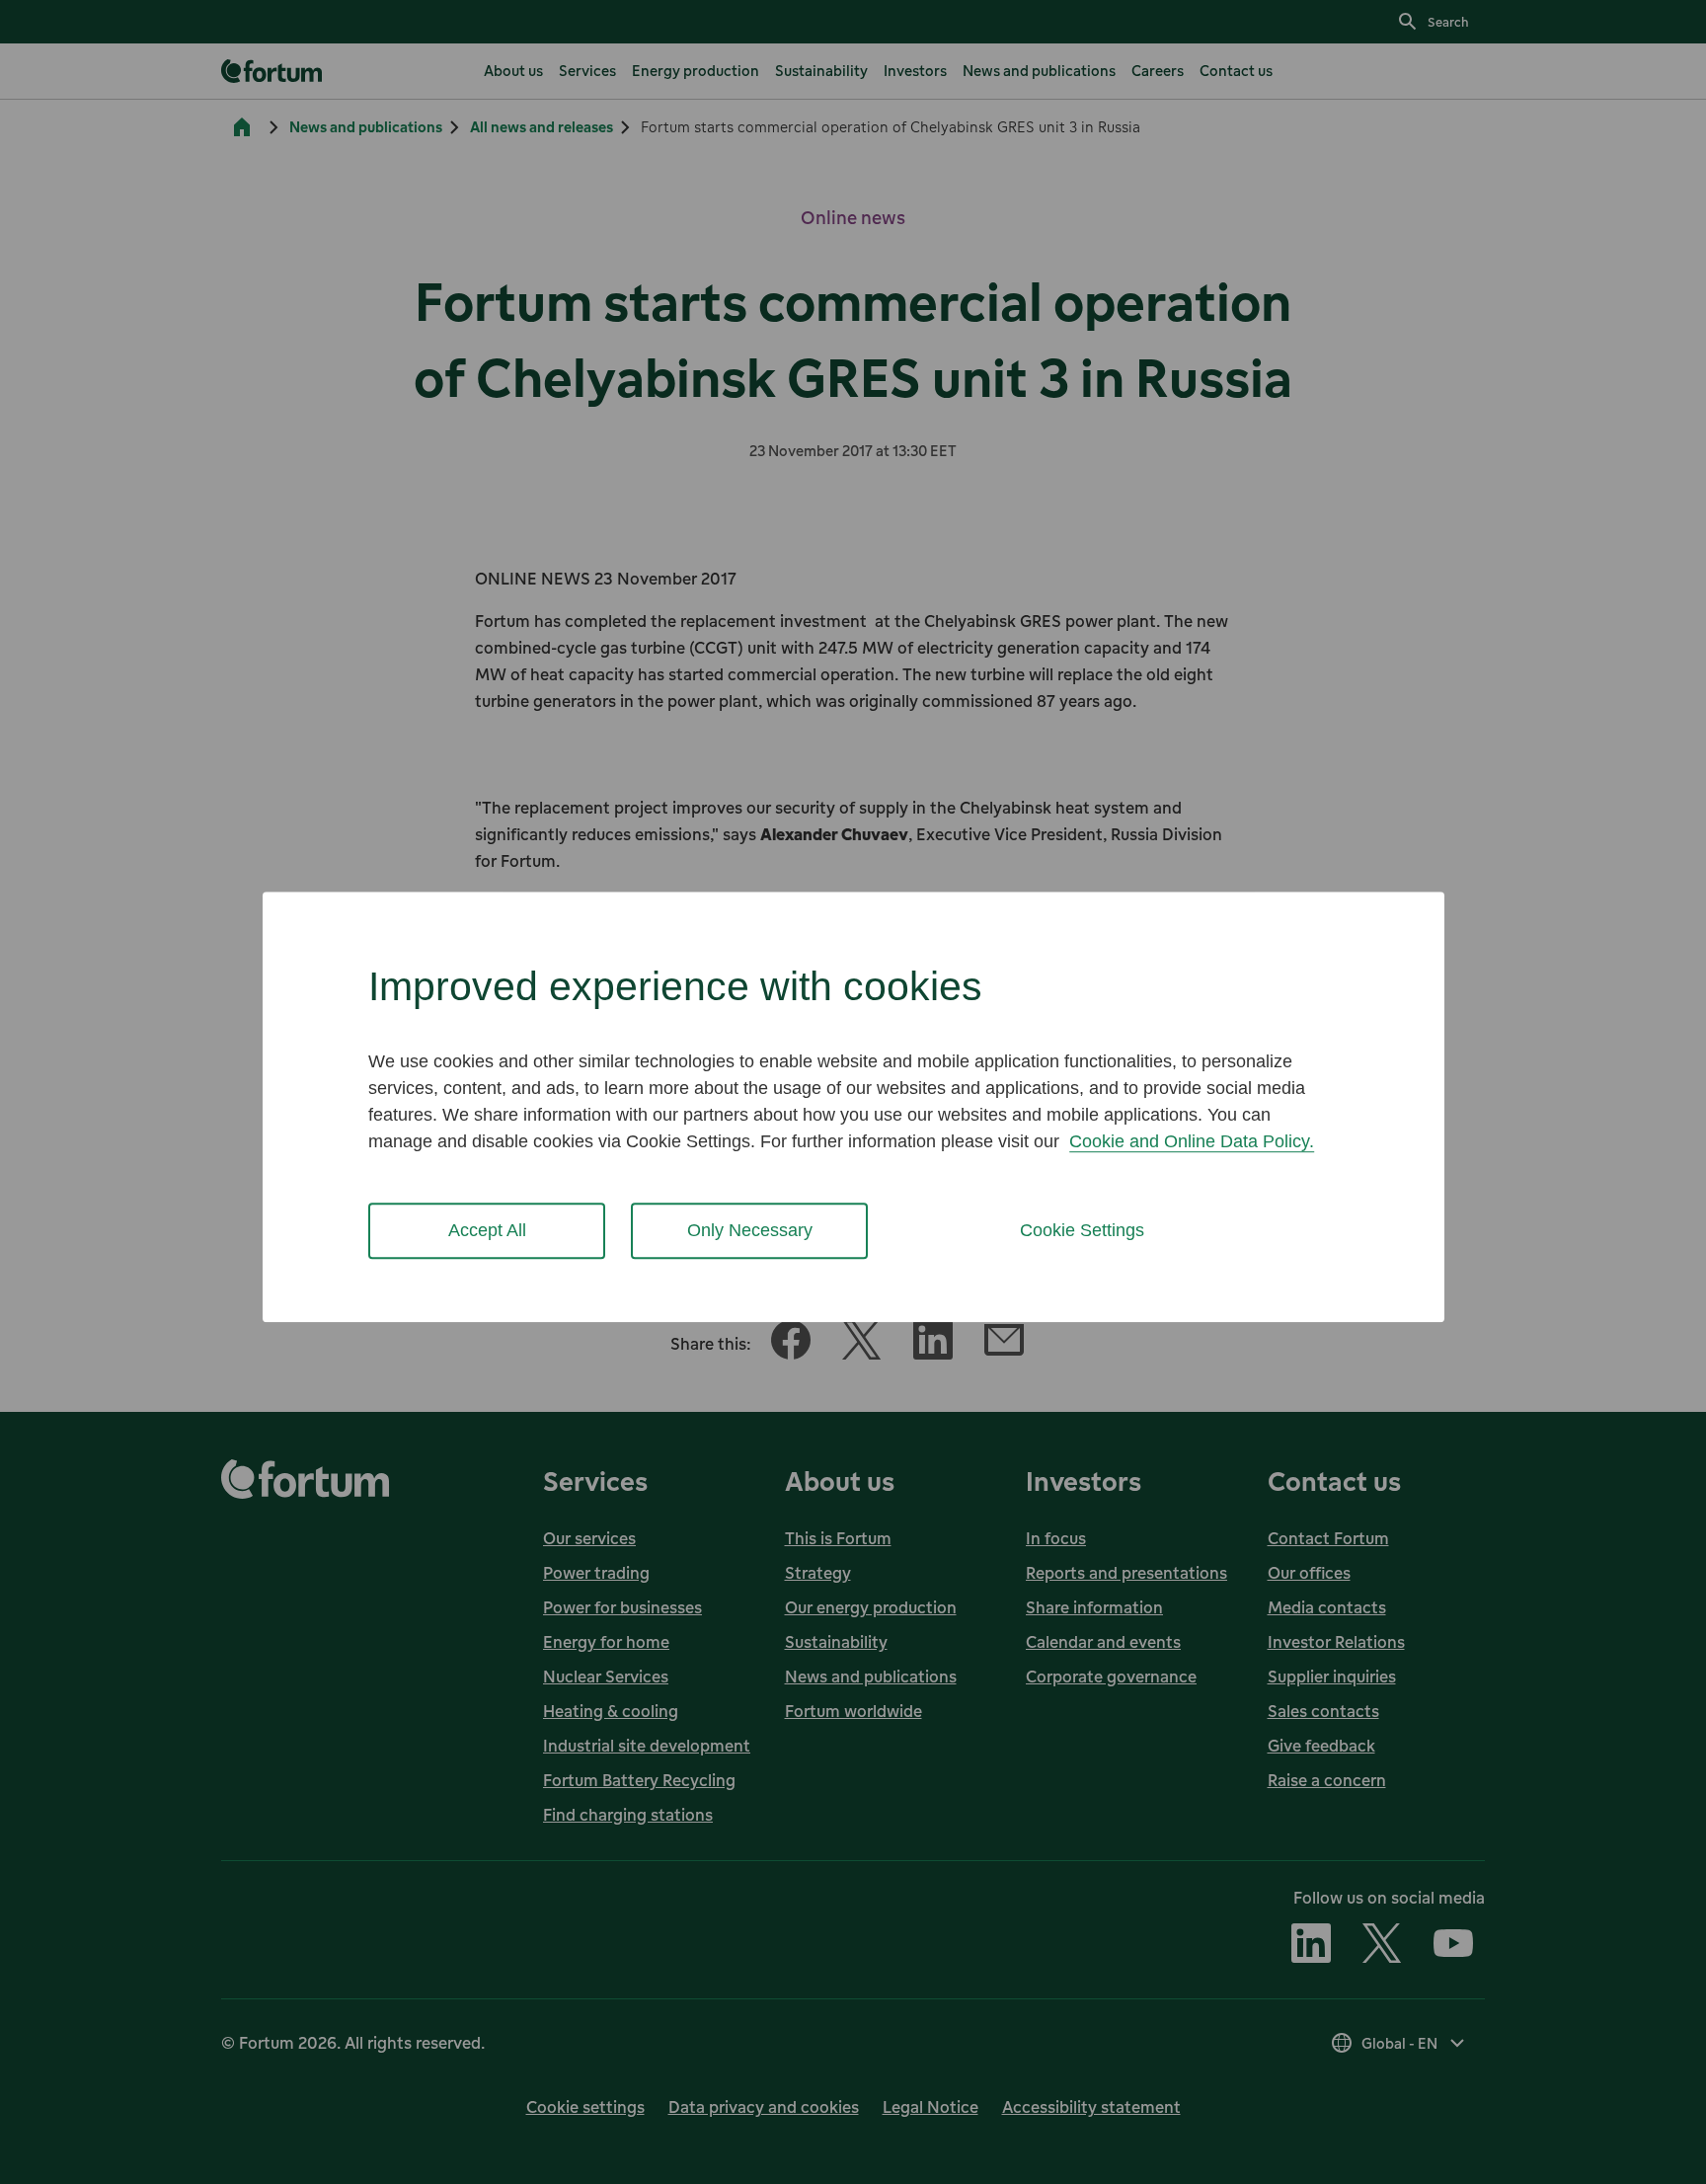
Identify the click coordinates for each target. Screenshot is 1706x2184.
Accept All (487, 1230)
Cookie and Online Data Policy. (1192, 1141)
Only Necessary (750, 1230)
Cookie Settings (1082, 1230)
